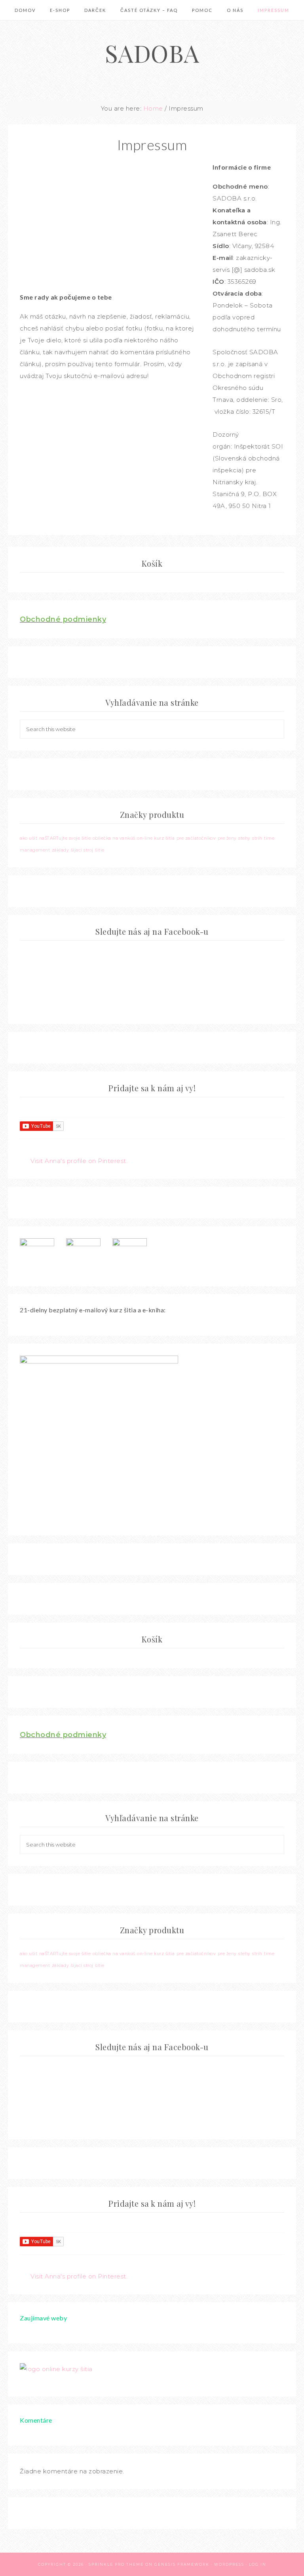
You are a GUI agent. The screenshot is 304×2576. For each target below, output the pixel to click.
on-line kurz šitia (156, 838)
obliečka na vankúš (114, 838)
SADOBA (152, 53)
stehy (244, 838)
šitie (100, 850)
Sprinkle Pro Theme (116, 2564)
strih (257, 838)
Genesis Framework (182, 2564)
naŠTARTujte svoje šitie (65, 838)
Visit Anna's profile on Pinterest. (79, 1161)
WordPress (229, 2564)
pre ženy (227, 838)
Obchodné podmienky (63, 619)
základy (61, 850)
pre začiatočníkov (196, 838)
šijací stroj (82, 850)
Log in (258, 2564)
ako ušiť (28, 838)
